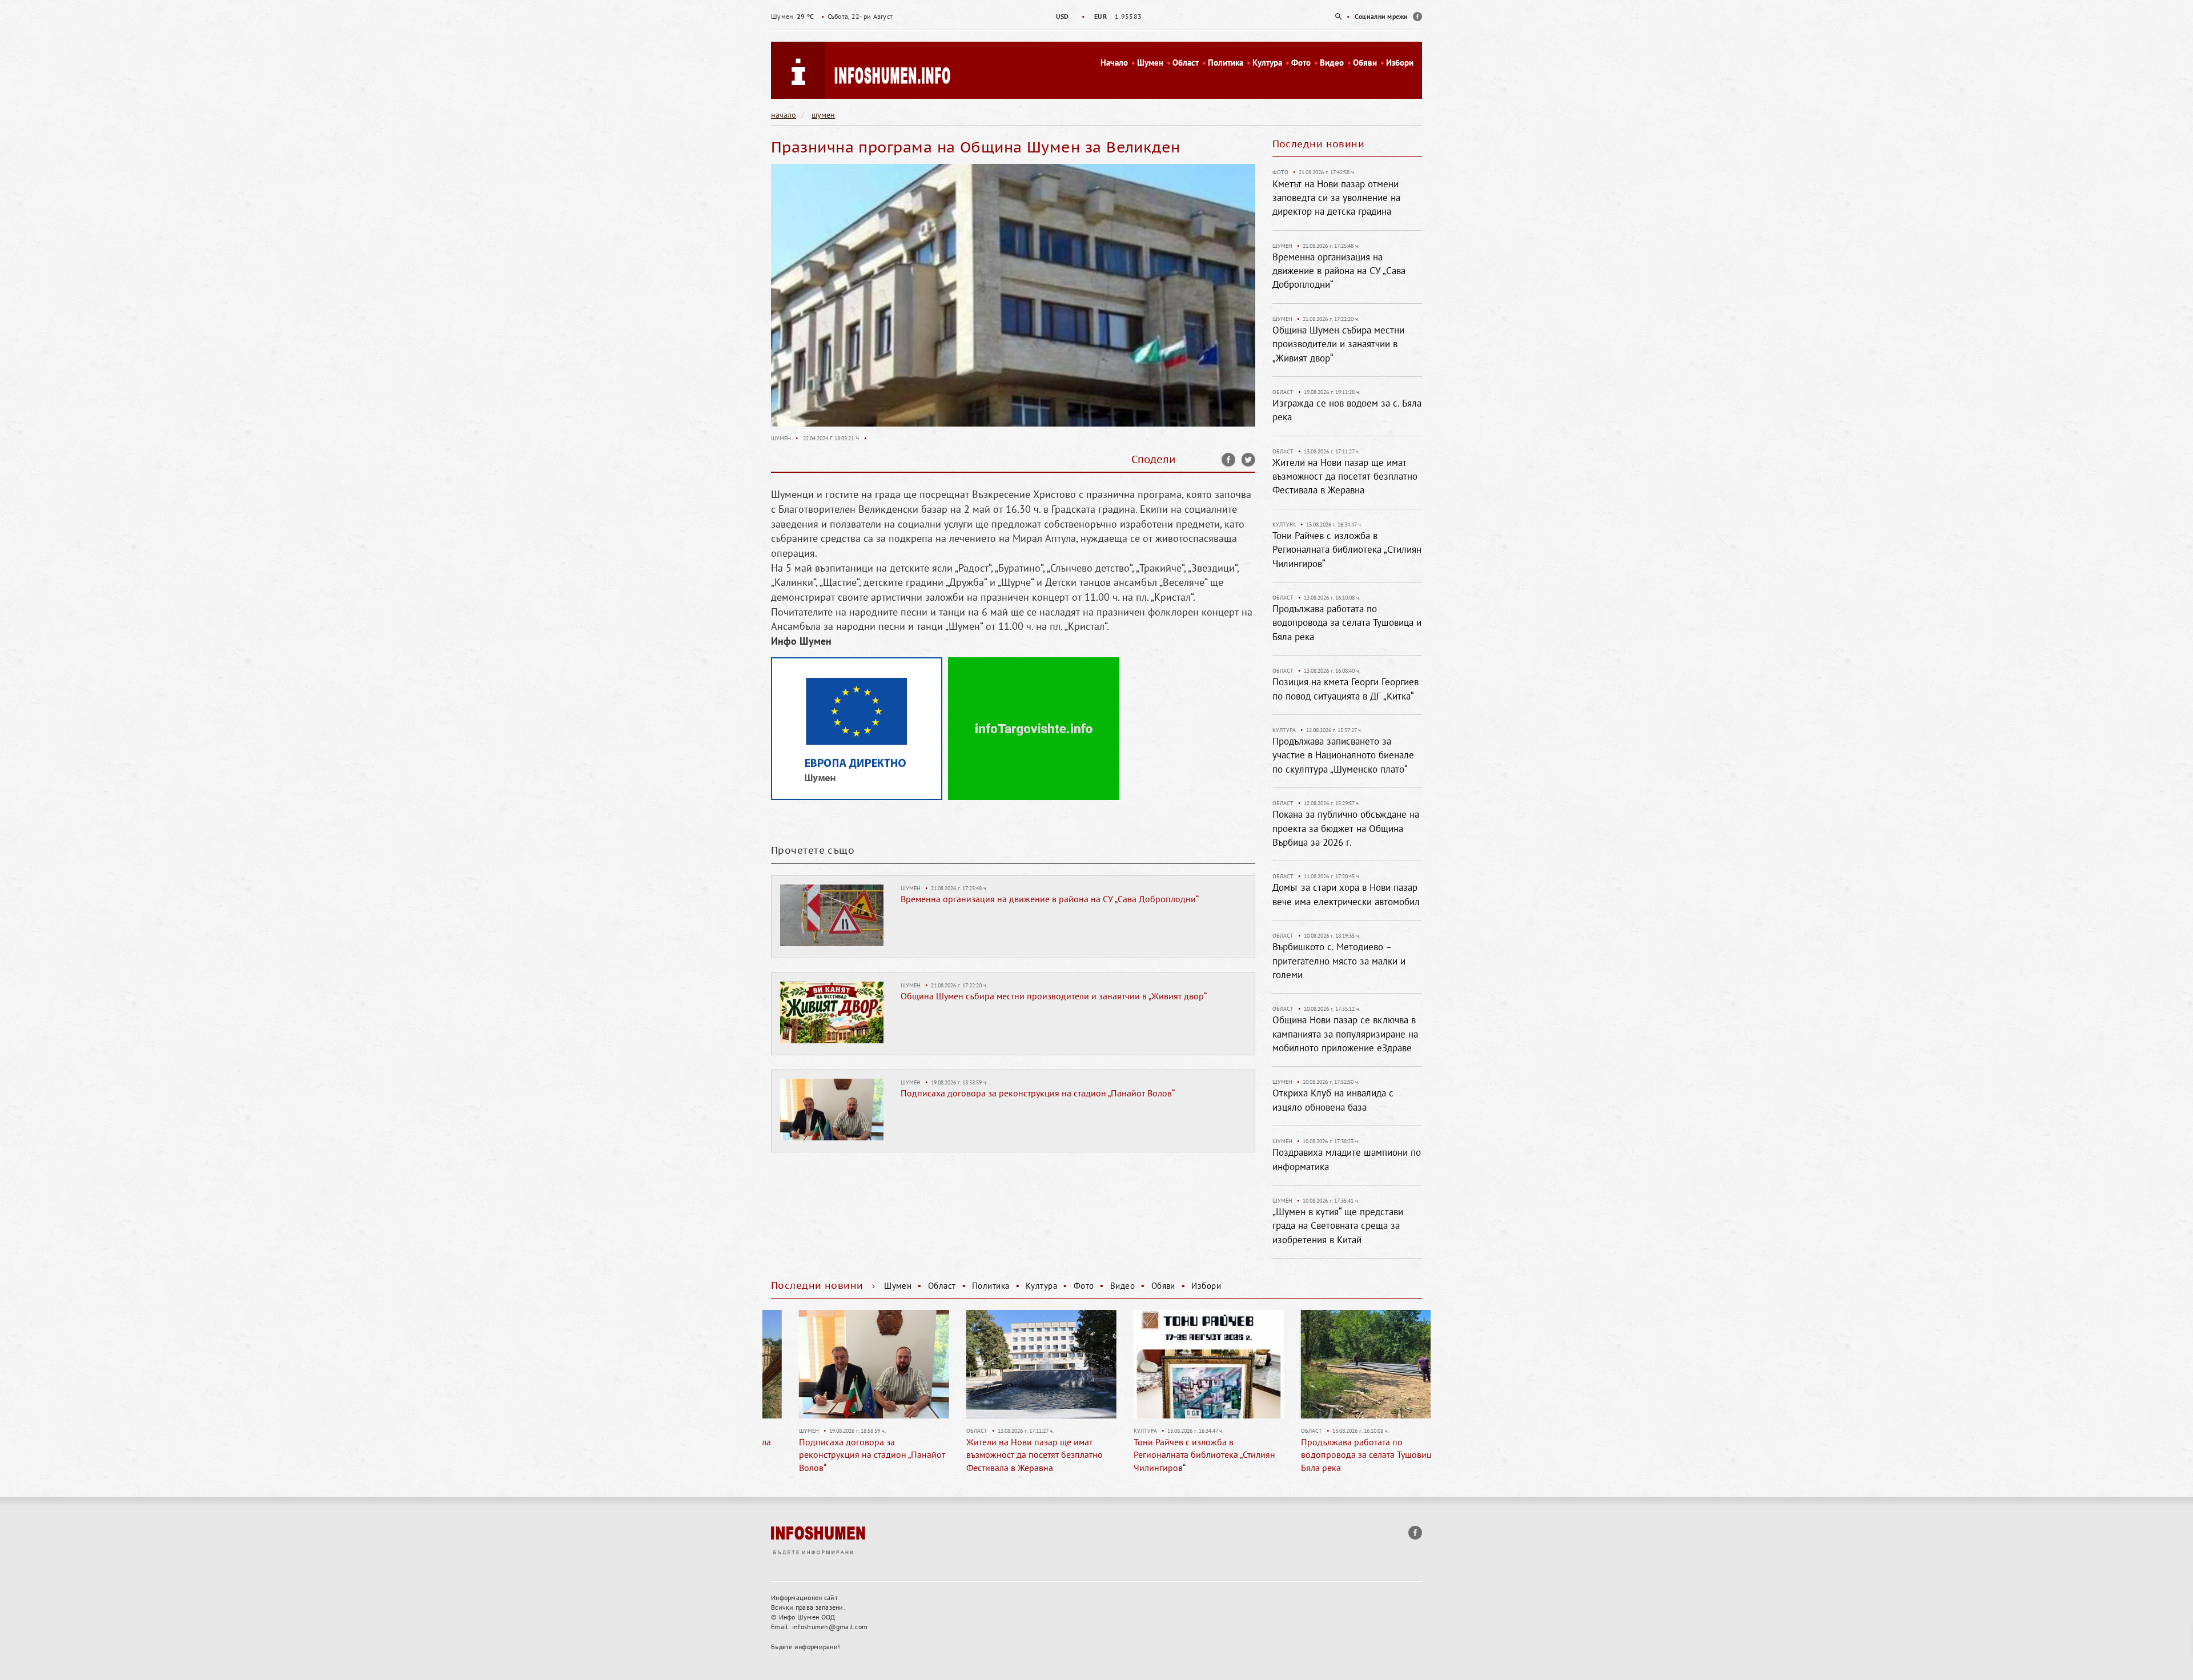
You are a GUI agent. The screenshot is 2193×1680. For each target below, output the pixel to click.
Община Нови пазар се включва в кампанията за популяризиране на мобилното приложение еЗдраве (1345, 1034)
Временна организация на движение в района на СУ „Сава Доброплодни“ (1050, 899)
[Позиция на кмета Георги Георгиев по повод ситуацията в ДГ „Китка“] (1348, 1364)
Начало (1114, 63)
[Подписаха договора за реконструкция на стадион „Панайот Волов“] (832, 1108)
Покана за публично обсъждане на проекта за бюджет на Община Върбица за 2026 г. (1346, 828)
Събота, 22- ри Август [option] (832, 16)
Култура (1267, 63)
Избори (1400, 63)
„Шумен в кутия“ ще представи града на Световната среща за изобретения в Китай (1338, 1226)
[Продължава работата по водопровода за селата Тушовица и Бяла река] (1181, 1364)
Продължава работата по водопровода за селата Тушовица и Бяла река (1347, 623)
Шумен (1150, 63)
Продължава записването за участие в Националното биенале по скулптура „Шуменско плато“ (1343, 755)
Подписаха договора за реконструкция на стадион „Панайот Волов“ (1038, 1093)
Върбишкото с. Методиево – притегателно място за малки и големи (1339, 961)
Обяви (1365, 63)
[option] (1096, 16)
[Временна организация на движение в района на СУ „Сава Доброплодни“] (832, 914)
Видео (1332, 63)
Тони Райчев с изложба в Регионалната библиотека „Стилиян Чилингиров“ (1347, 550)
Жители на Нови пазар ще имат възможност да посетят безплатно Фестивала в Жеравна (1345, 477)
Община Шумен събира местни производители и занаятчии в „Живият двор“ (1054, 996)
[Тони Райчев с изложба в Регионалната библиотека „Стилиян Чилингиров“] (1013, 1364)
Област (1186, 63)
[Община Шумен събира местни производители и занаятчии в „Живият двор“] (832, 1011)
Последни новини (1319, 144)
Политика (1226, 63)
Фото (1301, 63)
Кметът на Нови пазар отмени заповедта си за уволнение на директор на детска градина (1336, 198)
